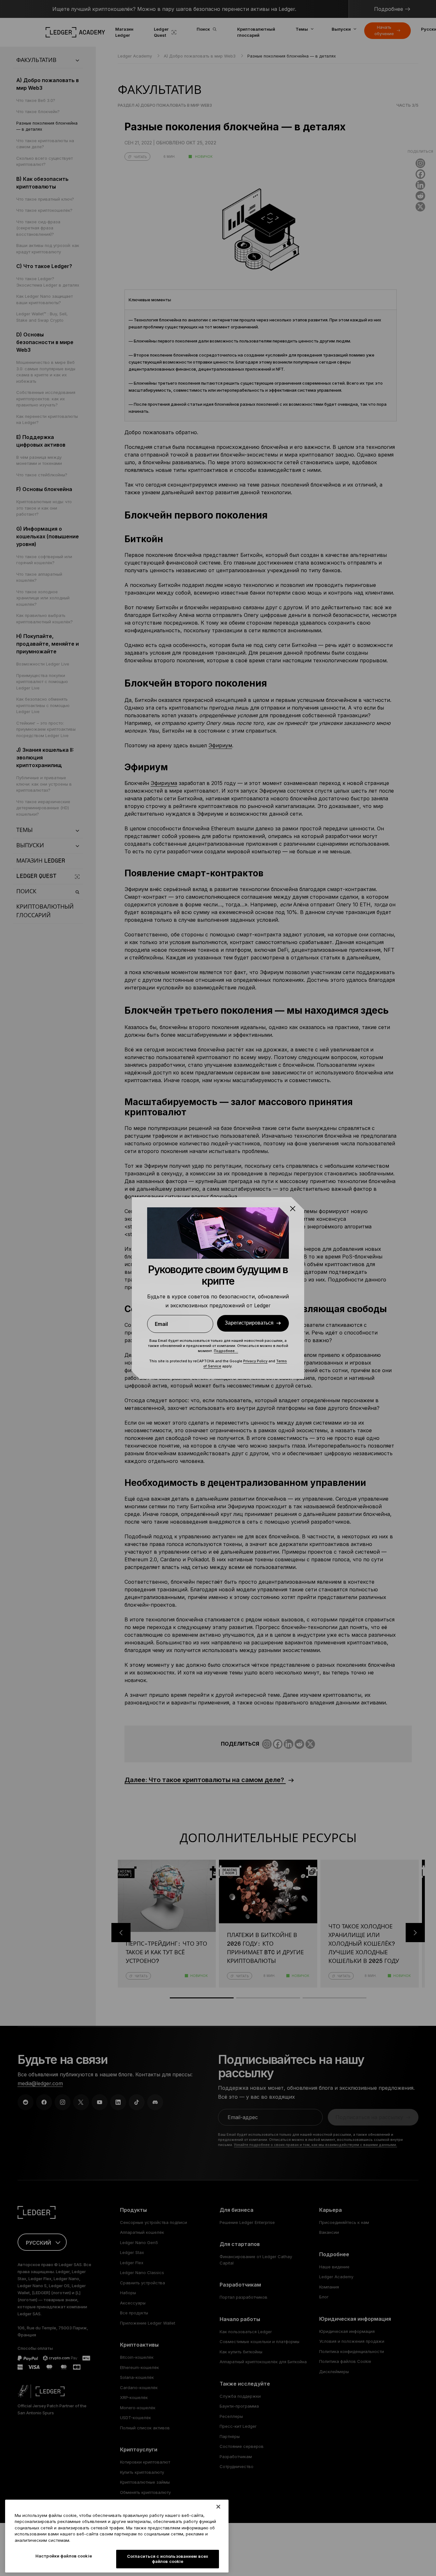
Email (161, 1324)
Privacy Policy (255, 1361)
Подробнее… (226, 1351)
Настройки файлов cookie (64, 2556)
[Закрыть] (218, 2507)
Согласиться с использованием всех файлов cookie (168, 2559)
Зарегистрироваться (249, 1323)
